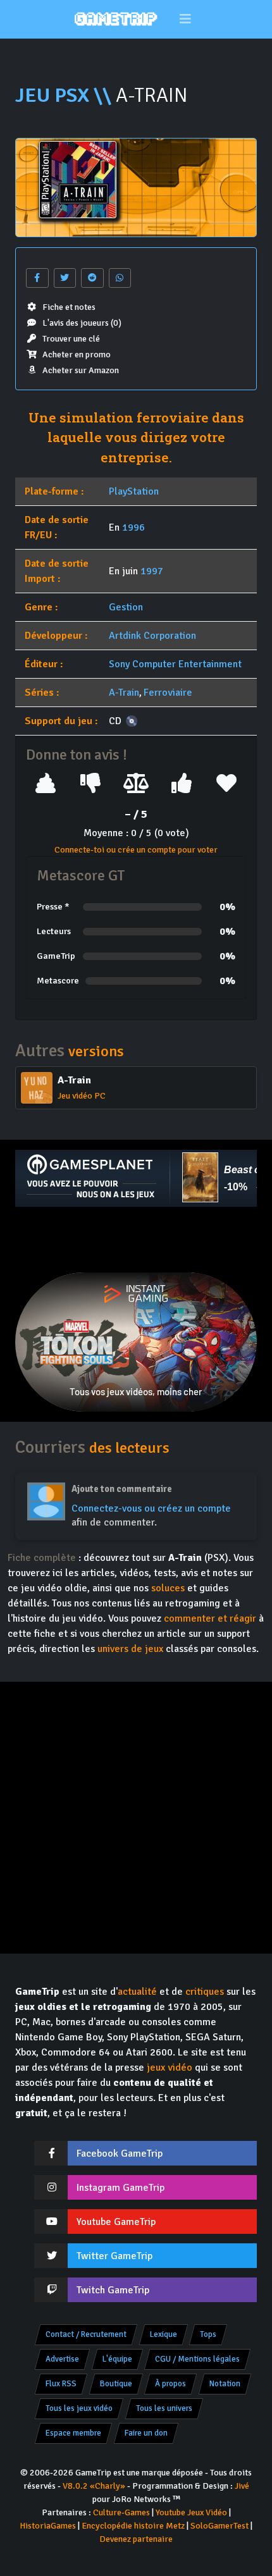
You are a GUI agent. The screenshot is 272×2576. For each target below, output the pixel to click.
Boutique (116, 2384)
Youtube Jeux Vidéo (191, 2512)
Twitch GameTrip (113, 2290)
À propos (170, 2384)
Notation (225, 2384)
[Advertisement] (136, 1240)
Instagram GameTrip (121, 2188)
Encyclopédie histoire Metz (133, 2526)
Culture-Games (121, 2512)
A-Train (124, 693)
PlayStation (134, 491)
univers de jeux (130, 1649)
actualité (137, 1992)
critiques (205, 1992)
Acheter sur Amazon (81, 370)
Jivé (242, 2486)
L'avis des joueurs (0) (82, 323)
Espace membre (73, 2433)
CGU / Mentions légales (197, 2359)
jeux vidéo (170, 2068)
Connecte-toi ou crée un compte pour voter (136, 850)
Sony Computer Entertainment (175, 664)
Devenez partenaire (136, 2539)
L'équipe (117, 2359)
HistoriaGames (48, 2526)
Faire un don (146, 2433)
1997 (152, 571)
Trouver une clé (71, 339)
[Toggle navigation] (186, 19)
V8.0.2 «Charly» (94, 2486)
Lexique (164, 2334)
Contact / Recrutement (86, 2334)
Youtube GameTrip (116, 2222)
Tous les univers (164, 2408)
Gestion (126, 607)
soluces (168, 1588)
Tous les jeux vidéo (79, 2408)
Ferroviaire (168, 693)
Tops (208, 2334)
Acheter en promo (77, 354)
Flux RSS (61, 2384)
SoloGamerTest (219, 2526)
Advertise (62, 2359)
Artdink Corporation (152, 636)
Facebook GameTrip (120, 2154)
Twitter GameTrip (114, 2256)
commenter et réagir (210, 1618)
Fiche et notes (69, 307)
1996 (133, 527)
